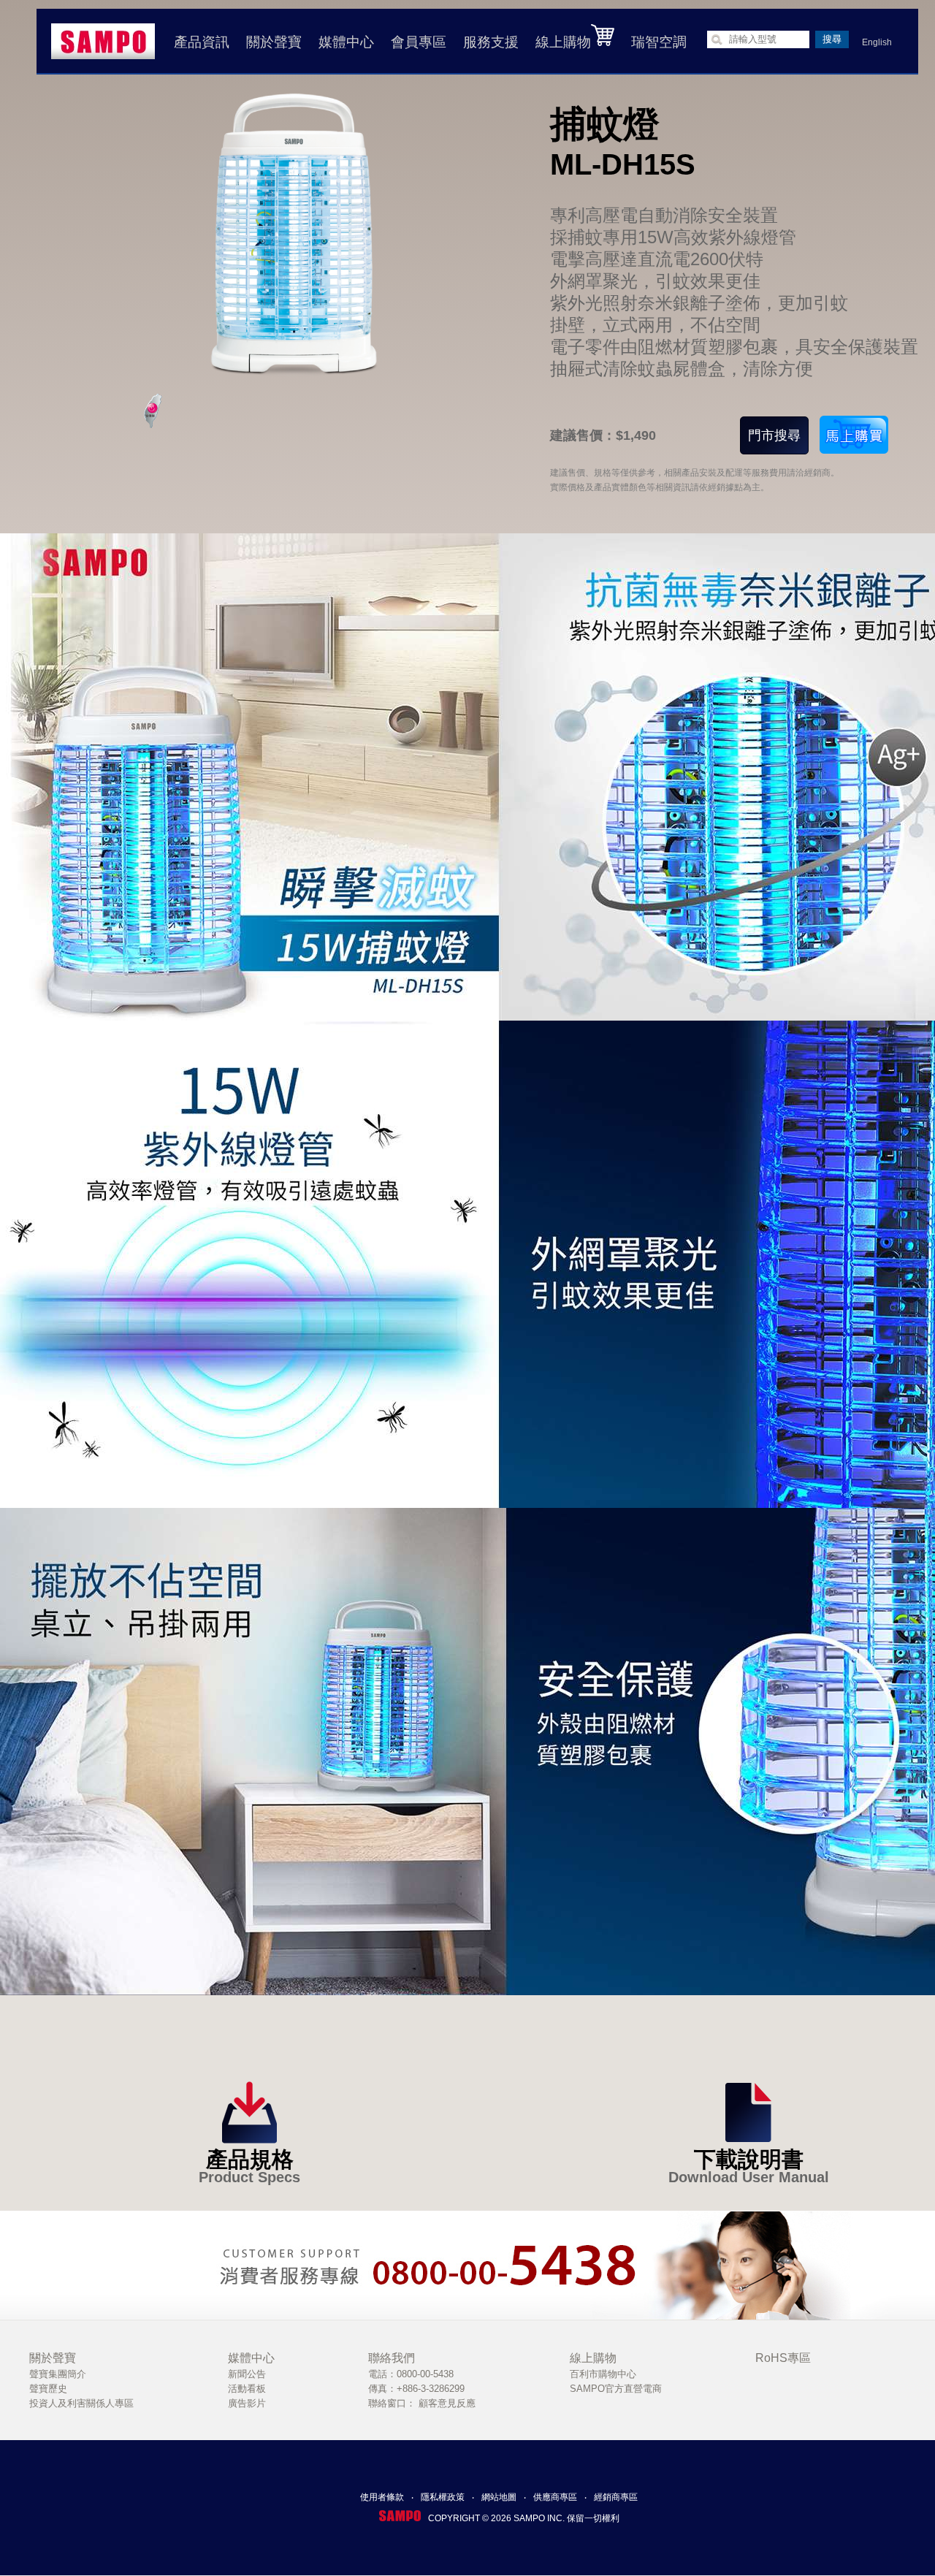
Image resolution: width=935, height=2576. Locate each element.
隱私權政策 (443, 2497)
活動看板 (247, 2389)
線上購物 (563, 42)
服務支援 (491, 42)
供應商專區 (555, 2497)
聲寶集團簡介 (58, 2374)
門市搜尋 (774, 435)
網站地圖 (499, 2497)
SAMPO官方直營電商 (616, 2389)
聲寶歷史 (48, 2389)
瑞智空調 (659, 42)
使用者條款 (382, 2497)
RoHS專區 (783, 2358)
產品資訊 (202, 42)
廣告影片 (247, 2403)
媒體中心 (346, 42)
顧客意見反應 (447, 2403)
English (877, 42)
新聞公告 (247, 2374)
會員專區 (419, 42)
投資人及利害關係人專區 (81, 2403)
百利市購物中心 (603, 2374)
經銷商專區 (616, 2497)
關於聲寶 (274, 42)
